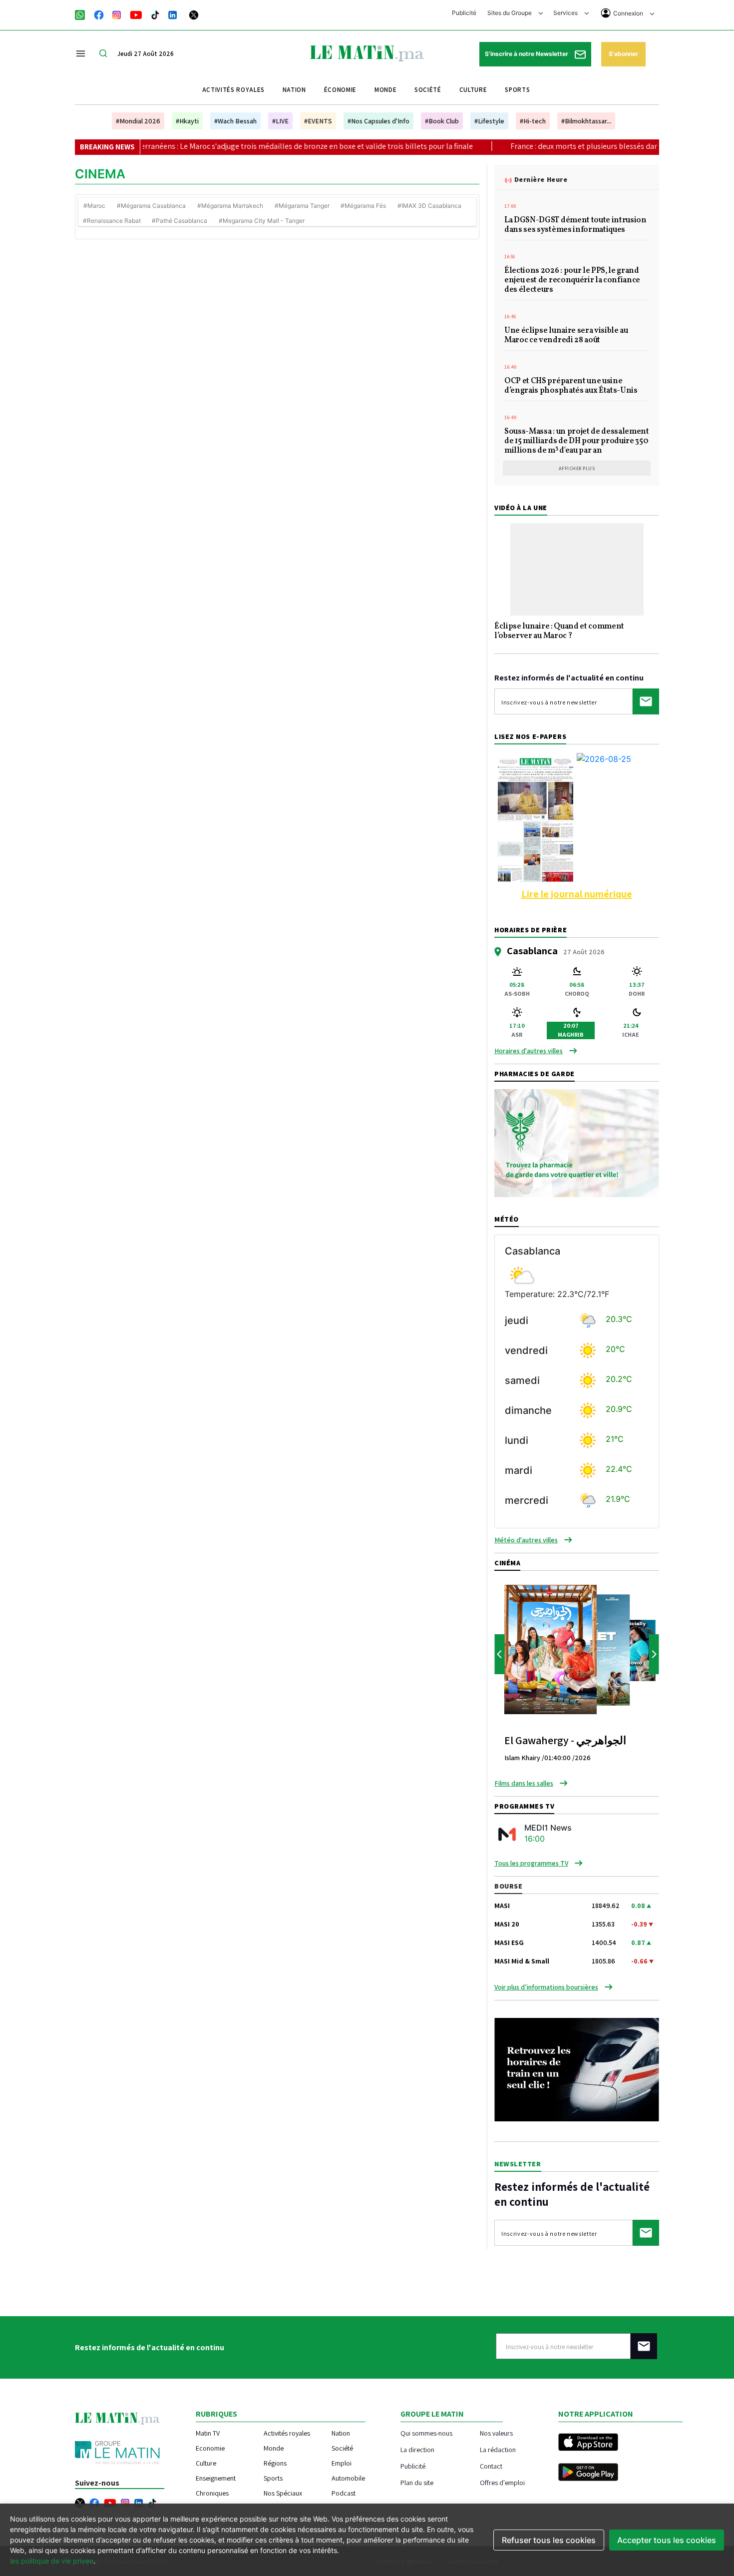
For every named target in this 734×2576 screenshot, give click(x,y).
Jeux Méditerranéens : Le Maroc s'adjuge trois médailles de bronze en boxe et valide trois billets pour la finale (226, 146)
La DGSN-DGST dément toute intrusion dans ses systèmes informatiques (575, 226)
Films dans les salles (524, 1783)
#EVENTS (318, 121)
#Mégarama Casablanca (151, 206)
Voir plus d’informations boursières (546, 1987)
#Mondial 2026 (138, 121)
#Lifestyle (489, 121)
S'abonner (623, 54)
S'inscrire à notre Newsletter (527, 54)
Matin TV (208, 2433)
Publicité (464, 13)
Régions (275, 2463)
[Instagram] (117, 14)
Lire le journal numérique (577, 894)
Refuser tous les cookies (549, 2540)
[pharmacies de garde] (577, 1142)
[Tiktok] (155, 14)
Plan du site (417, 2482)
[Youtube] (136, 14)
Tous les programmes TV (531, 1863)
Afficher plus (577, 468)
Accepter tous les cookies (667, 2540)
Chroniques (212, 2493)
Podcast (344, 2493)
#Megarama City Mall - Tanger (262, 221)
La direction (417, 2449)
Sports (517, 90)
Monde (385, 90)
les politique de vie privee (52, 2561)
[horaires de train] (577, 2069)
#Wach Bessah (235, 121)
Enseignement (216, 2478)
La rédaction (498, 2449)
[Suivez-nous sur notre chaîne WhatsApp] (83, 14)
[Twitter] (194, 14)
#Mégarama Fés (363, 206)
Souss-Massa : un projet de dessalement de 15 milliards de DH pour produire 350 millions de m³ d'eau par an (577, 442)
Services (566, 13)
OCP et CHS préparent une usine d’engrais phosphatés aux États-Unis (571, 386)
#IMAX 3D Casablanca (429, 206)
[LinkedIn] (173, 14)
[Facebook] (99, 14)
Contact (491, 2466)
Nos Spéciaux (283, 2493)
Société (428, 90)
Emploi (342, 2463)
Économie (340, 90)
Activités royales (233, 90)
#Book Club (442, 121)
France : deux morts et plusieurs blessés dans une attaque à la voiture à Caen (576, 146)
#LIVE (280, 121)
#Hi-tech (533, 121)
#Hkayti (187, 121)
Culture (473, 90)
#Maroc (94, 206)
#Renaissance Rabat (112, 221)
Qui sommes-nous (426, 2433)
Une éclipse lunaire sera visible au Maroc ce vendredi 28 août (566, 336)
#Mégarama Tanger (302, 206)
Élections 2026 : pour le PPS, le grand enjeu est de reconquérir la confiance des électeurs (572, 281)
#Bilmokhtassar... (586, 121)
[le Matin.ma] (367, 52)
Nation (294, 90)
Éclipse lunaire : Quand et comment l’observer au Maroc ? (559, 632)
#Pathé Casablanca (180, 221)
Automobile (348, 2478)
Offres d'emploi (502, 2482)
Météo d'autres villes (526, 1540)
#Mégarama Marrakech (230, 206)
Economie (210, 2448)
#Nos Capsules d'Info (378, 121)
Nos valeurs (496, 2433)
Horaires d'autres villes (529, 1051)
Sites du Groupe (510, 13)
